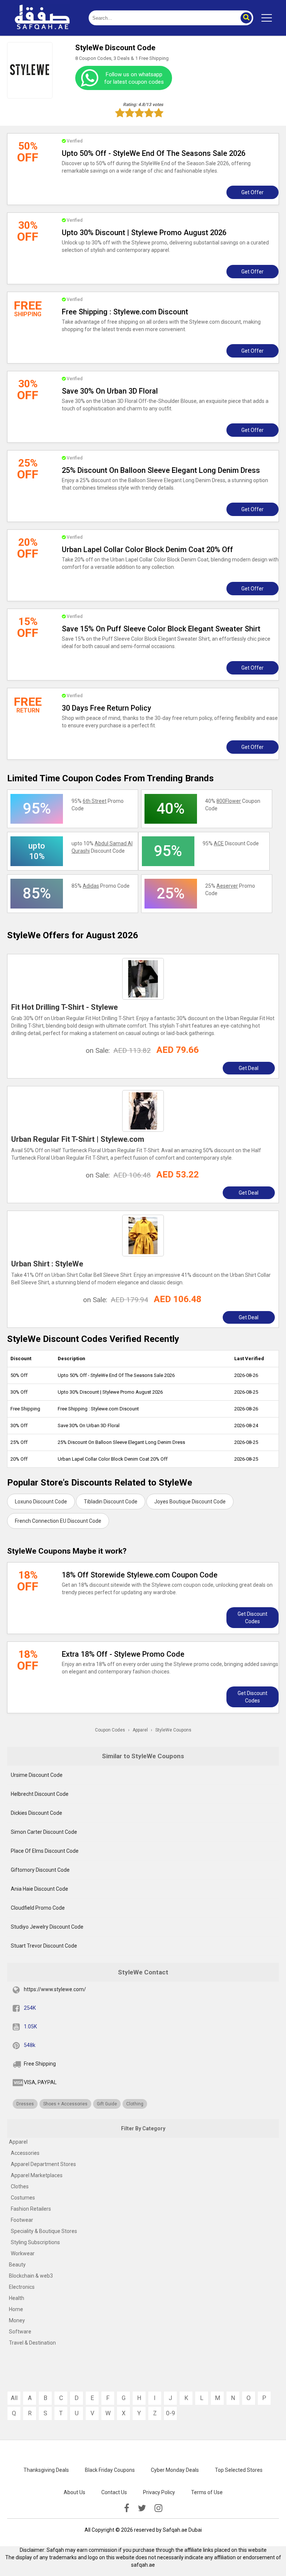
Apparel (18, 2142)
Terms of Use (207, 2492)
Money (17, 2320)
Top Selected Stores (239, 2470)
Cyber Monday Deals (175, 2470)
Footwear (22, 2220)
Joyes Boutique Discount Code (190, 1502)
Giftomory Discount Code (40, 1870)
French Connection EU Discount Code (58, 1521)
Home (16, 2309)
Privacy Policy (159, 2492)
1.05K (30, 2026)
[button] (246, 18)
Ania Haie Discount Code (39, 1889)
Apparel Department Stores (43, 2164)
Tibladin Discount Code (111, 1502)
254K (30, 2008)
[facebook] (127, 2508)
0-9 (171, 2413)
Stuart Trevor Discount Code (44, 1946)
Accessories (25, 2153)
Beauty (17, 2265)
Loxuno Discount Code (41, 1502)
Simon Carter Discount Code (44, 1832)
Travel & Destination (32, 2343)
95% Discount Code (231, 843)
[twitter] (142, 2508)
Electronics (22, 2287)
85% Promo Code (101, 886)
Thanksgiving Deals (46, 2470)
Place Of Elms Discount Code (45, 1851)
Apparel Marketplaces (37, 2175)
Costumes (23, 2198)
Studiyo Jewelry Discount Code (47, 1927)
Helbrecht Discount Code (40, 1794)
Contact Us (114, 2492)
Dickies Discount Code (36, 1813)
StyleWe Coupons (173, 1730)
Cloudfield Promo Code (38, 1908)
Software (20, 2332)
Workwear (23, 2253)
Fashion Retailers (31, 2209)
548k (30, 2045)
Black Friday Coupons (110, 2470)
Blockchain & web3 (31, 2276)
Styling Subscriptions (35, 2242)
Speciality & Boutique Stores (44, 2231)
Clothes (20, 2186)
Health (17, 2298)
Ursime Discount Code (37, 1775)
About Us (74, 2492)
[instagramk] (158, 2508)
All (14, 2398)
